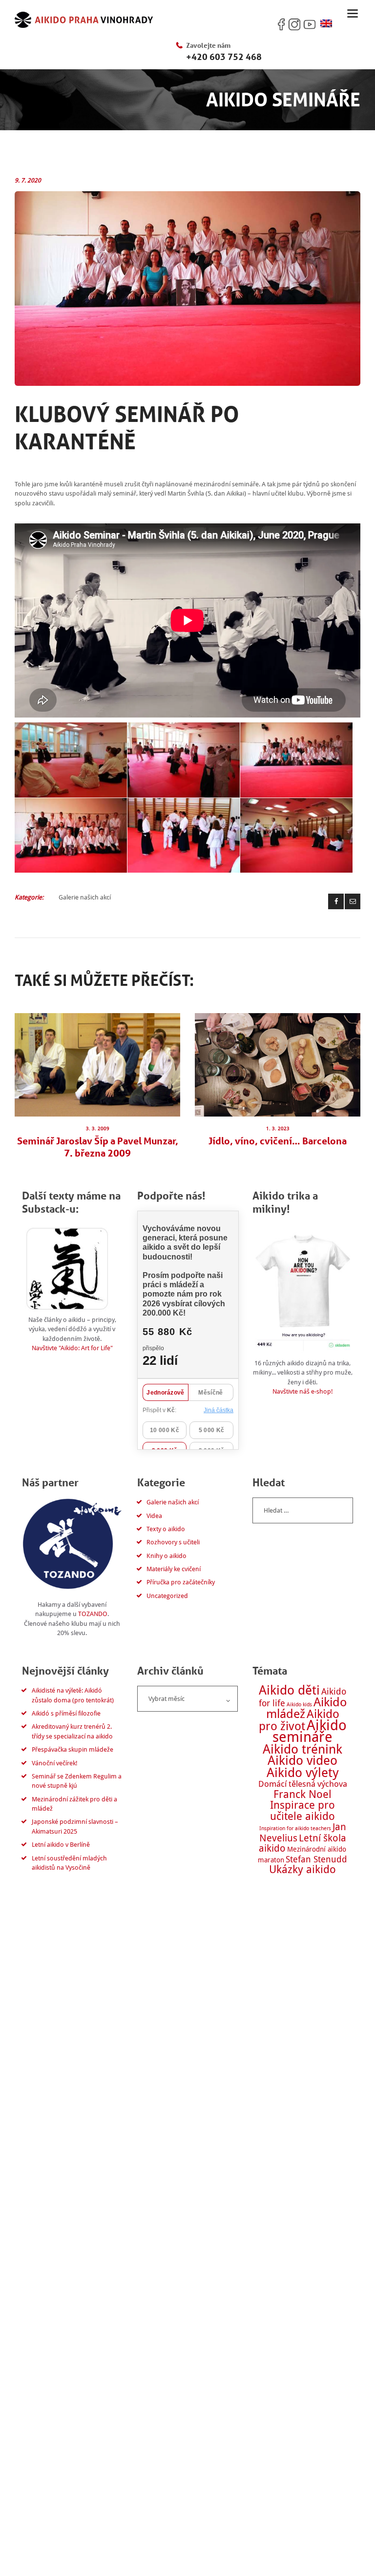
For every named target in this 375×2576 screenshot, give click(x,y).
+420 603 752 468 (224, 57)
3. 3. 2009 (98, 1128)
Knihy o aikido (167, 1556)
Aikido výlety (303, 1772)
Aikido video (302, 1760)
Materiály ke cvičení (174, 1569)
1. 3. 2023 (278, 1128)
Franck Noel (302, 1794)
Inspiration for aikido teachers (295, 1828)
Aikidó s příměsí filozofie (66, 1713)
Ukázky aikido (302, 1869)
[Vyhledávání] (303, 1510)
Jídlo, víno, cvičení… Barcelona (278, 1141)
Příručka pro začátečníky (181, 1582)
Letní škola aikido (302, 1843)
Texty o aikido (166, 1529)
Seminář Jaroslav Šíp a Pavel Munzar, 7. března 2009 (98, 1147)
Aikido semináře (310, 1731)
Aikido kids (299, 1705)
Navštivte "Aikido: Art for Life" (72, 1348)
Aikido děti (289, 1690)
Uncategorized (167, 1596)
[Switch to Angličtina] (326, 24)
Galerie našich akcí (85, 897)
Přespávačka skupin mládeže (73, 1749)
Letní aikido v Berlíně (61, 1845)
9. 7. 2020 (28, 180)
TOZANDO (93, 1614)
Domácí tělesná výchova (303, 1784)
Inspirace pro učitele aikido (302, 1810)
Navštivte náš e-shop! (303, 1391)
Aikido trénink (302, 1749)
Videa (154, 1516)
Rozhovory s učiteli (173, 1542)
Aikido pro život (299, 1720)
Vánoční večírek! (55, 1763)
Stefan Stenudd (316, 1859)
